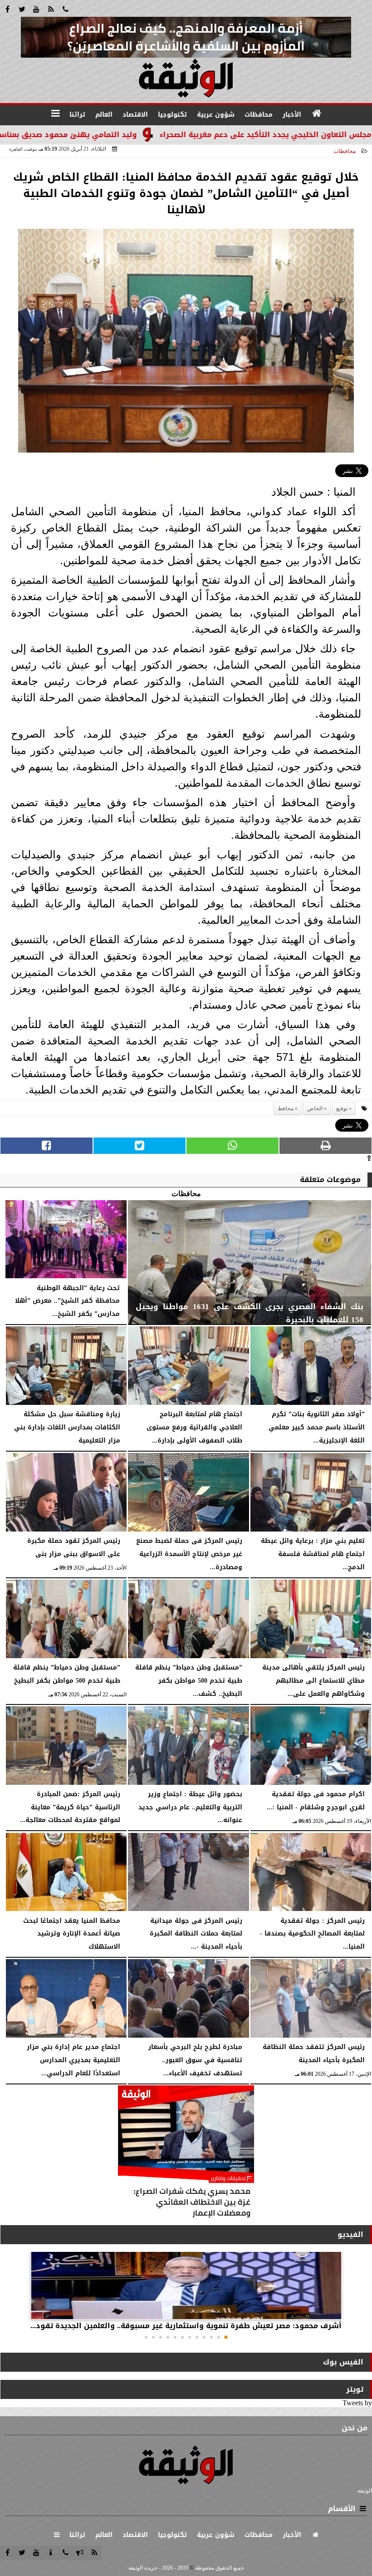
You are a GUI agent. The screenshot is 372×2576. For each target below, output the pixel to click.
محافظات (345, 151)
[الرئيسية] (317, 113)
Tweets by (357, 2403)
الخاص (315, 1108)
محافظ (286, 1108)
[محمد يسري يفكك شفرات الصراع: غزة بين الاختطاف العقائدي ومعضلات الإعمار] (186, 2153)
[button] (226, 2337)
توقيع (342, 1108)
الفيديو (350, 2234)
